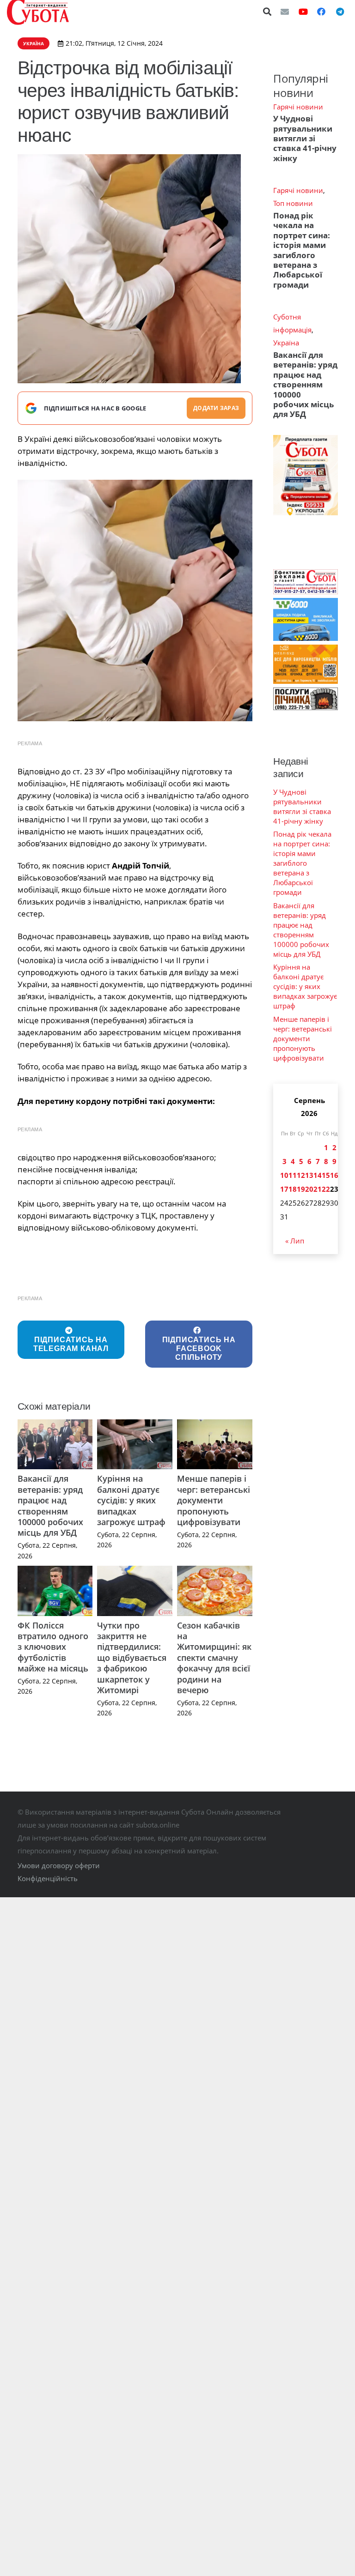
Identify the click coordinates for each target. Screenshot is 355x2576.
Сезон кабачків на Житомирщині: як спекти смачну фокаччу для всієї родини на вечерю (214, 1658)
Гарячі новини (298, 107)
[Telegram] (340, 12)
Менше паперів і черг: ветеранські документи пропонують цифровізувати (214, 1500)
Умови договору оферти (59, 1865)
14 (318, 1175)
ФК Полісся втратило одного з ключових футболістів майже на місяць (53, 1647)
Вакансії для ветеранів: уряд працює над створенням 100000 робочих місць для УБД (50, 1505)
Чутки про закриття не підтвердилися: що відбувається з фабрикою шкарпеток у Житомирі (132, 1658)
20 (309, 1189)
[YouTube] (303, 12)
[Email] (285, 12)
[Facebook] (321, 12)
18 (293, 1189)
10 (284, 1175)
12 (301, 1175)
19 (301, 1189)
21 (318, 1189)
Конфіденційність (48, 1878)
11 (293, 1175)
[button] (268, 12)
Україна (286, 343)
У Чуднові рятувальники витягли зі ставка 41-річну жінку (305, 138)
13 (309, 1175)
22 (326, 1189)
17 (284, 1189)
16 (334, 1175)
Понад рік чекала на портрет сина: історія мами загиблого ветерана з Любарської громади (302, 250)
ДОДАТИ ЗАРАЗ (216, 408)
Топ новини (293, 203)
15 (326, 1175)
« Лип (295, 1241)
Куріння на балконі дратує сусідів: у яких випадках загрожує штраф (131, 1500)
